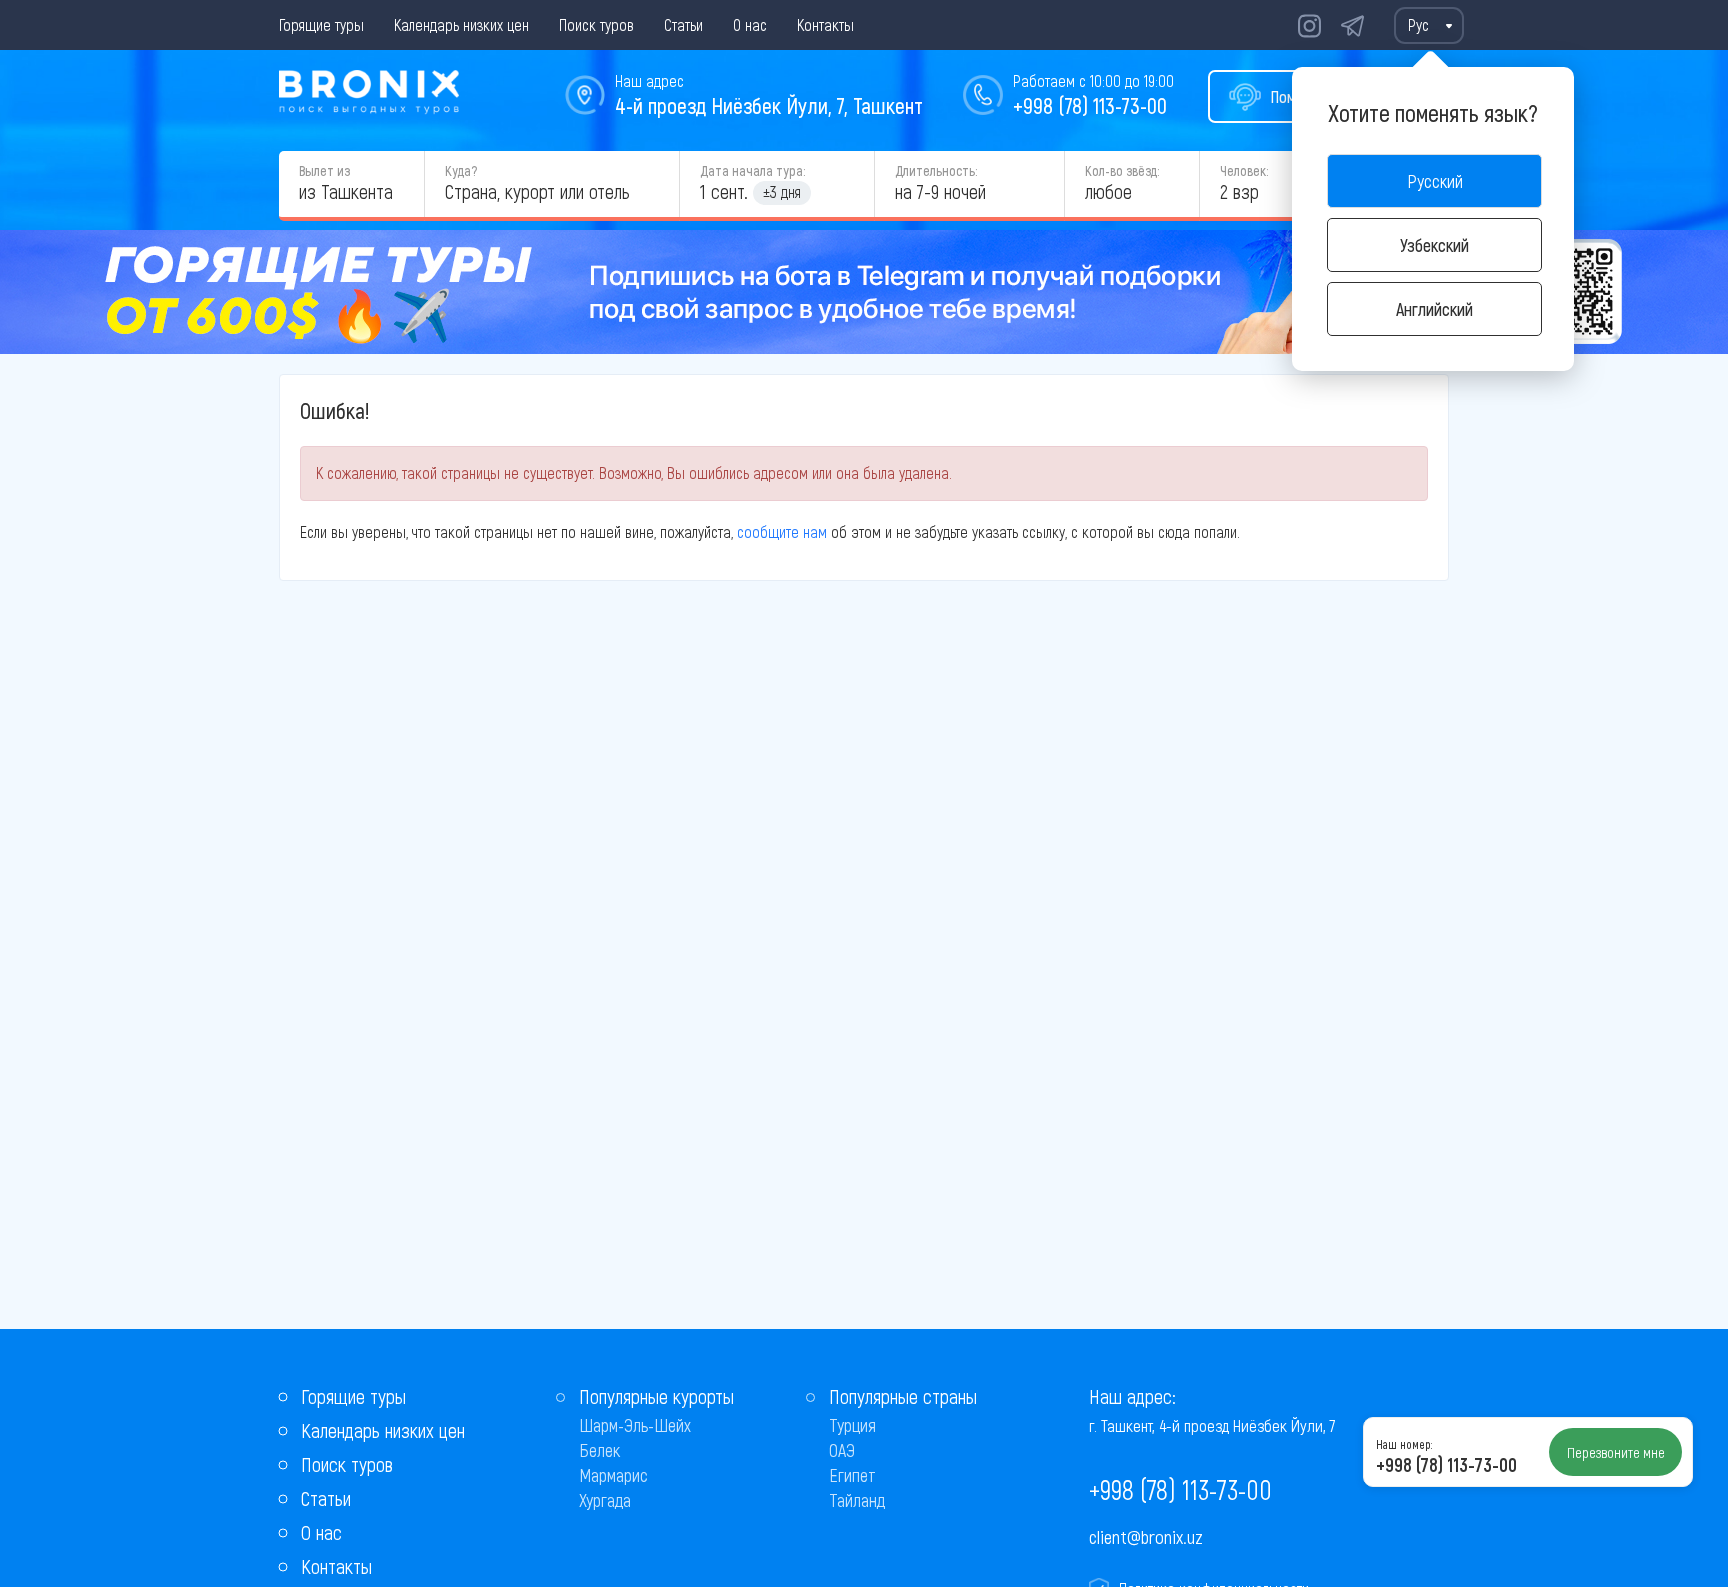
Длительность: (936, 170)
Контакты (825, 24)
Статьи (683, 24)
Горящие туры (321, 24)
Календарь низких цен (461, 24)
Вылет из (324, 170)
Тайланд (857, 1500)
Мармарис (613, 1475)
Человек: (1244, 170)
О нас (750, 24)
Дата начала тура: (752, 170)
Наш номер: (1404, 1444)
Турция (852, 1425)
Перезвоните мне (1616, 1452)
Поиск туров (596, 24)
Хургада (605, 1500)
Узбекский (1434, 245)
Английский (1434, 309)
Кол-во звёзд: (1122, 170)
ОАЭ (842, 1450)
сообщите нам (782, 531)
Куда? (461, 170)
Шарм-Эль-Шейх (635, 1425)
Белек (599, 1450)
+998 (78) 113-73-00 (1090, 105)
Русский (1435, 181)
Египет (852, 1475)
